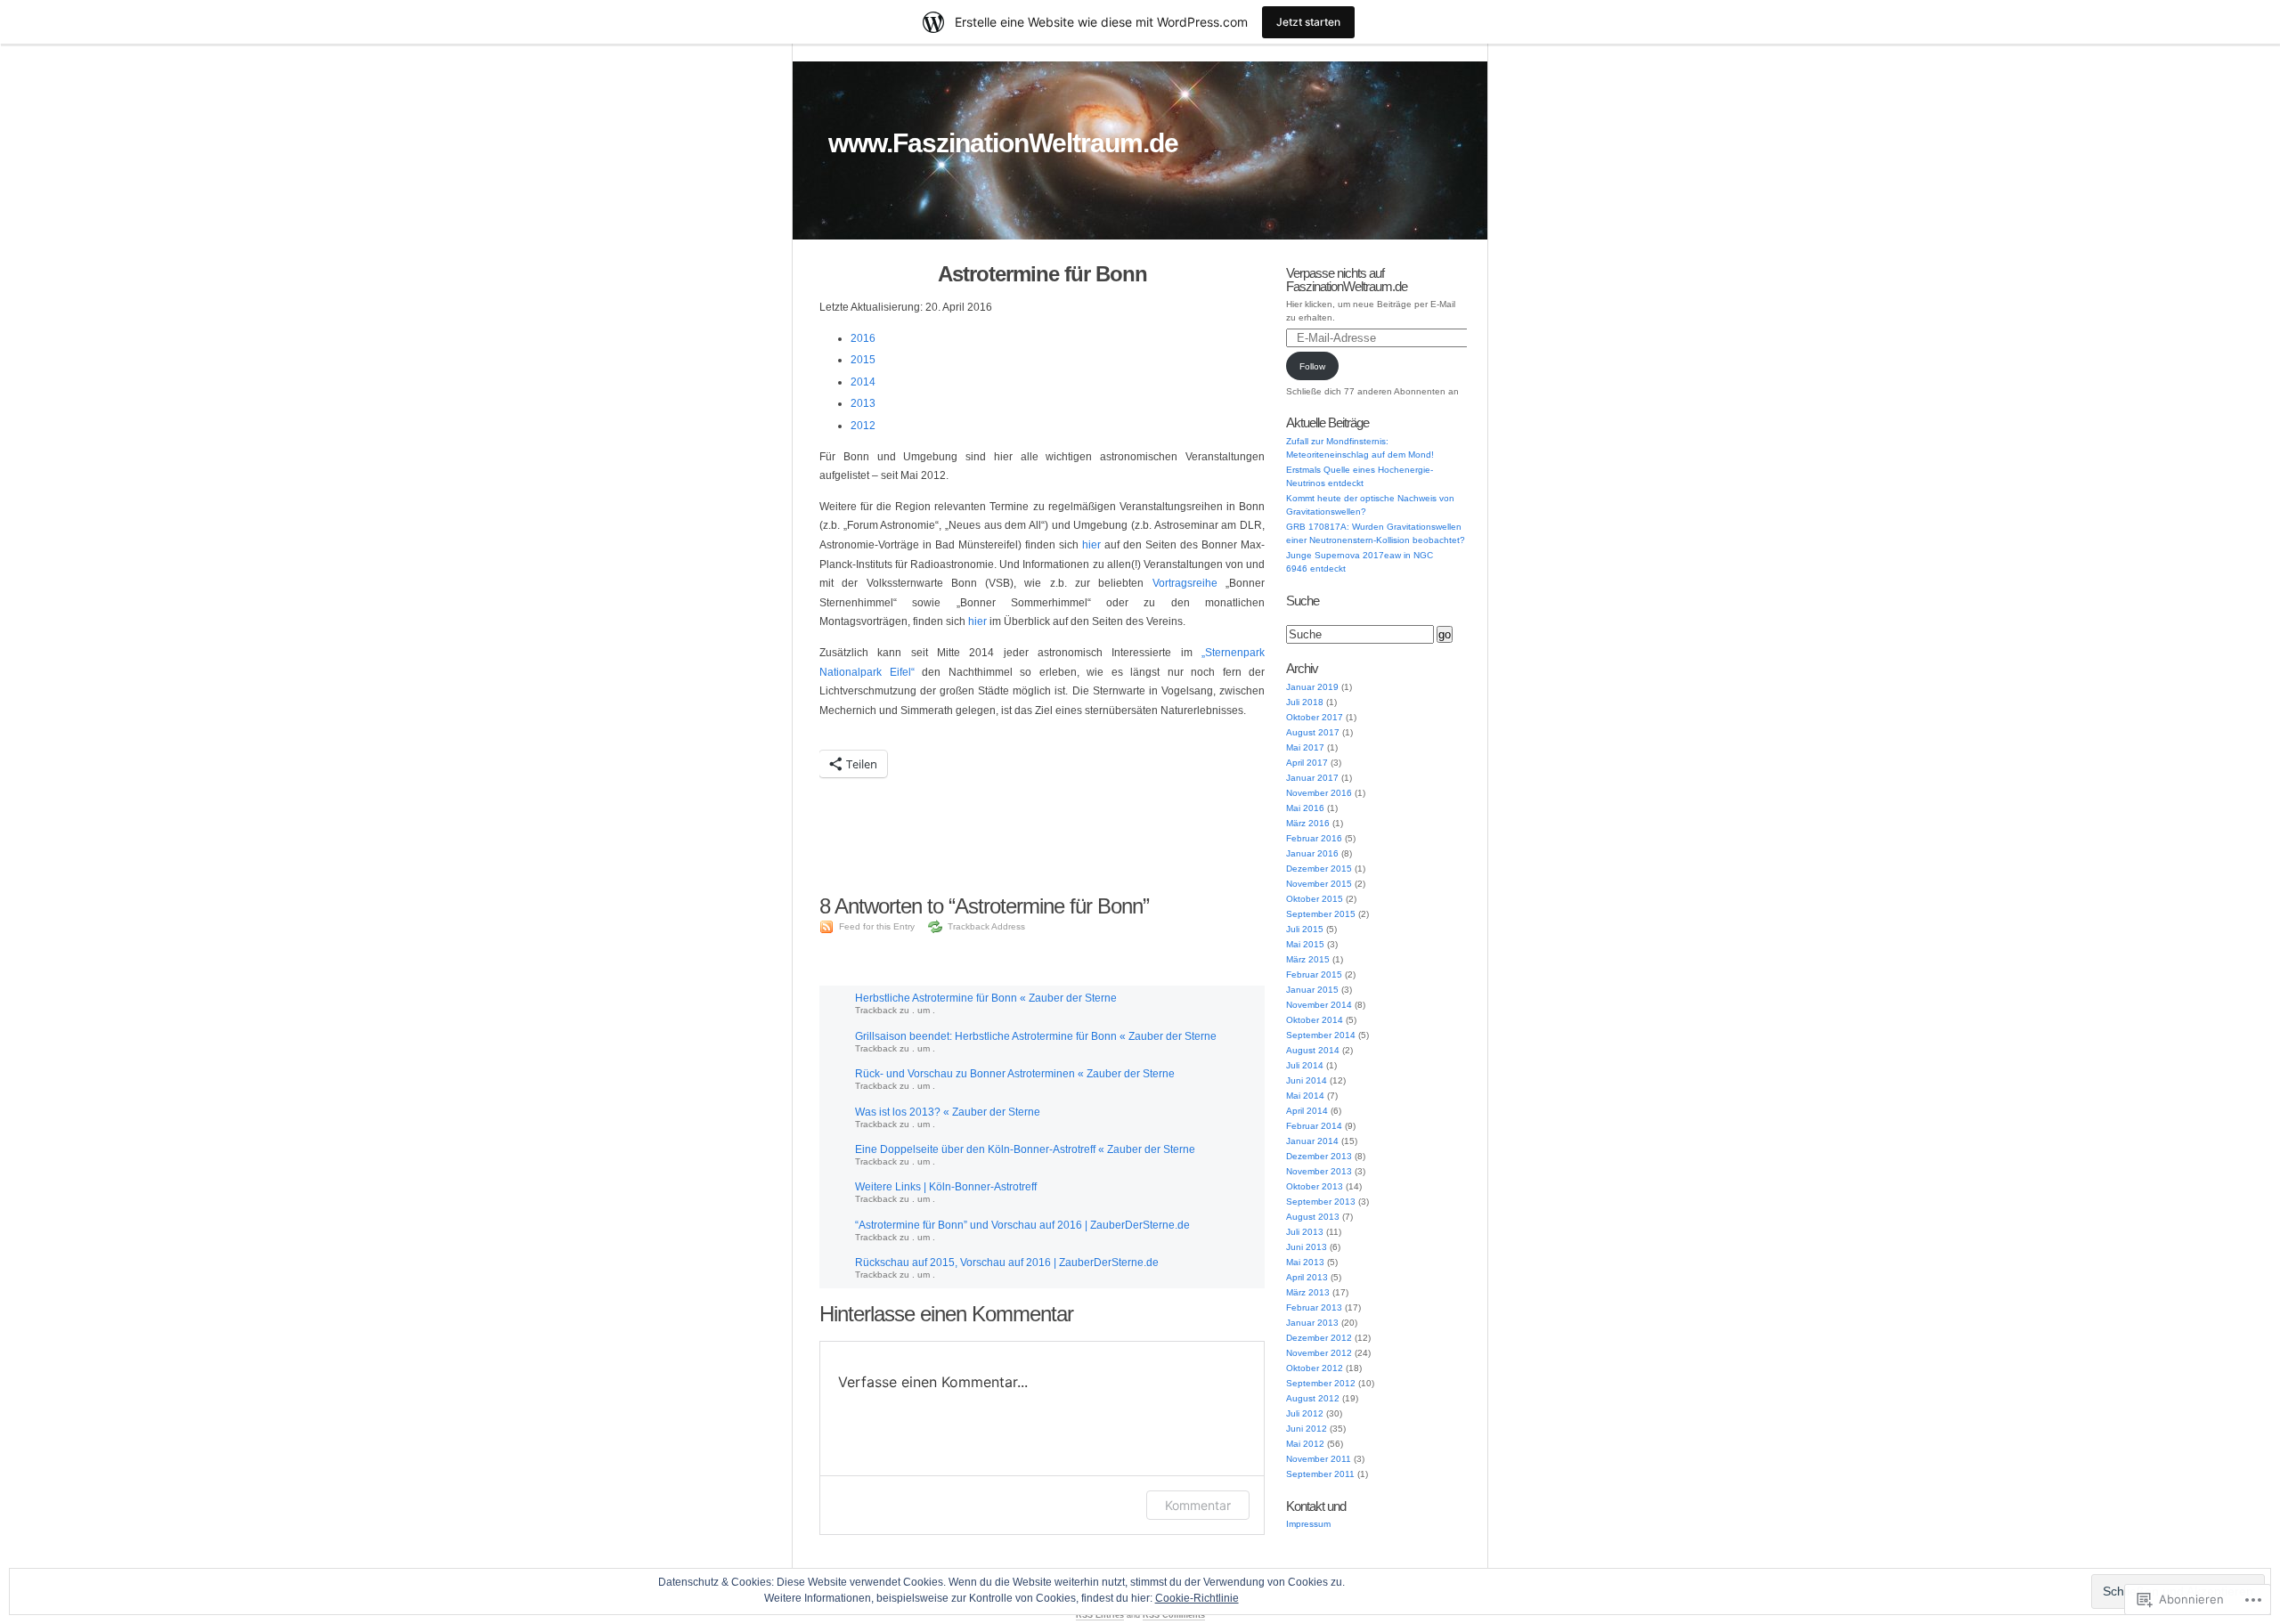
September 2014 (1321, 1035)
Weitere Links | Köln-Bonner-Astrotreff (946, 1187)
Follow (1312, 366)
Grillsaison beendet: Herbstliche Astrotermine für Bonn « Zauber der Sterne (1036, 1036)
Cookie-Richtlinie (1197, 1598)
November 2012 (1319, 1353)
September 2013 (1321, 1202)
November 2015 (1319, 884)
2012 (863, 426)
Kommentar (1198, 1505)
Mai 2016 (1305, 808)
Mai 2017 (1305, 747)
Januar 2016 (1312, 853)
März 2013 (1308, 1292)
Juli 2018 (1305, 702)
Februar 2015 (1314, 974)
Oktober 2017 (1315, 717)
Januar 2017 (1312, 778)
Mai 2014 (1305, 1096)
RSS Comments (1174, 1615)
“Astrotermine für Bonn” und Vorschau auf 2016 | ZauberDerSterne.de (1022, 1225)
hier (1091, 545)
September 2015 (1321, 914)
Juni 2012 (1307, 1429)
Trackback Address (986, 926)
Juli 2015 (1305, 929)
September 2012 (1321, 1383)
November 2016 (1319, 793)
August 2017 (1313, 732)
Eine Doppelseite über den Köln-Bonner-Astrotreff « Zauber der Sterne (1025, 1149)
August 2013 (1313, 1217)
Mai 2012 (1305, 1444)
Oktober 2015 (1315, 899)
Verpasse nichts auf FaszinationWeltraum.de (1347, 280)
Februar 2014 (1314, 1126)
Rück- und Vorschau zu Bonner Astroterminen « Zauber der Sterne (1015, 1074)
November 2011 (1319, 1459)
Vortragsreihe (1185, 583)
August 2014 (1313, 1050)
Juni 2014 (1307, 1080)
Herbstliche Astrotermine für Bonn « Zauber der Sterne (986, 998)
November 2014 (1319, 1005)
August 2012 (1313, 1398)
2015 (863, 360)
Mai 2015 (1305, 944)
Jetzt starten (1308, 22)
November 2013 (1319, 1171)
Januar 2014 (1312, 1141)
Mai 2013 (1305, 1262)
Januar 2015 (1312, 990)
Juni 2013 (1307, 1247)
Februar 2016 (1314, 838)
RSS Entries (1100, 1615)
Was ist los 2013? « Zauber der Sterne (948, 1112)
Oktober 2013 (1315, 1186)
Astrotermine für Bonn (1042, 274)
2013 (863, 403)
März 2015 (1308, 959)
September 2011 (1320, 1474)
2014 (863, 382)
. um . (924, 1010)
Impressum (1308, 1524)
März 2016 (1308, 823)
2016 (863, 338)
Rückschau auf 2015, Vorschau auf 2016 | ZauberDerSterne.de (1007, 1263)
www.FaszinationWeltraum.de (1003, 143)
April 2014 (1307, 1111)
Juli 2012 (1305, 1413)
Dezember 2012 (1319, 1338)
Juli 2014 (1305, 1065)
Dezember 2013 (1319, 1156)
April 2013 (1307, 1277)
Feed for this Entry (877, 926)
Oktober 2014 (1315, 1020)
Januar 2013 (1312, 1323)
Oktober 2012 (1315, 1368)
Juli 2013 (1305, 1232)
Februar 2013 (1314, 1307)
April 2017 (1307, 763)
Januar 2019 (1312, 687)
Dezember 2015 (1319, 869)
